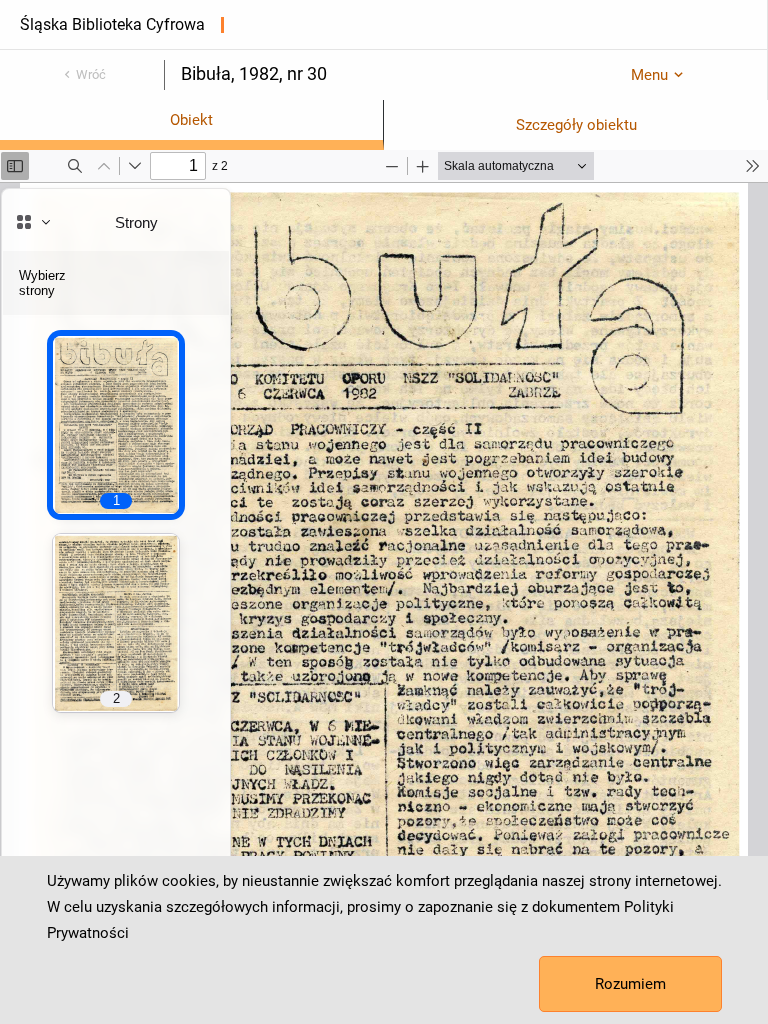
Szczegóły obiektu (576, 125)
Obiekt (191, 120)
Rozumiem (630, 984)
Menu (649, 75)
